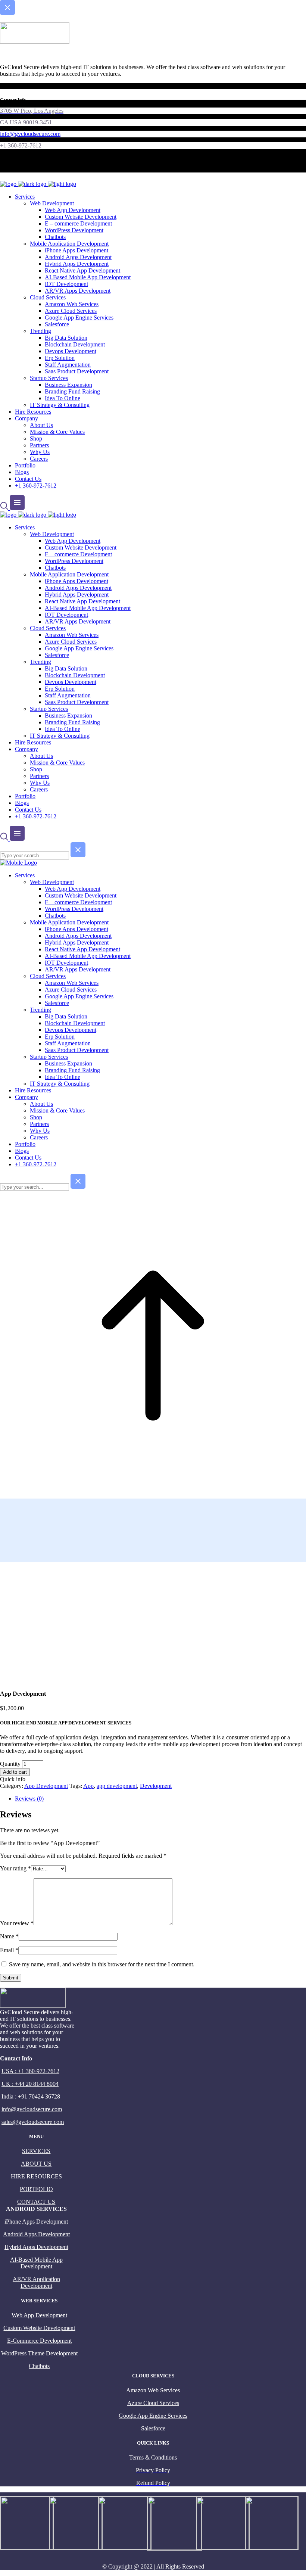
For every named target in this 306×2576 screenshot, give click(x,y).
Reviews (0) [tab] (29, 1799)
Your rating (15, 1868)
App (88, 1786)
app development (117, 1786)
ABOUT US (36, 2164)
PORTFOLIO (36, 2189)
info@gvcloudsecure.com (32, 2109)
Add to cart (15, 1772)
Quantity (10, 1764)
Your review (17, 1923)
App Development (46, 1786)
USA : (10, 2071)
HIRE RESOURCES (36, 2176)
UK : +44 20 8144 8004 (30, 2084)
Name (9, 1936)
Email (9, 1950)
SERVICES (36, 2151)
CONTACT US (36, 2202)
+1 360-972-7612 (39, 2071)
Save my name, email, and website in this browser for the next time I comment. (102, 1964)
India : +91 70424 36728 (31, 2096)
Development (156, 1786)
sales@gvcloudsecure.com (33, 2122)
